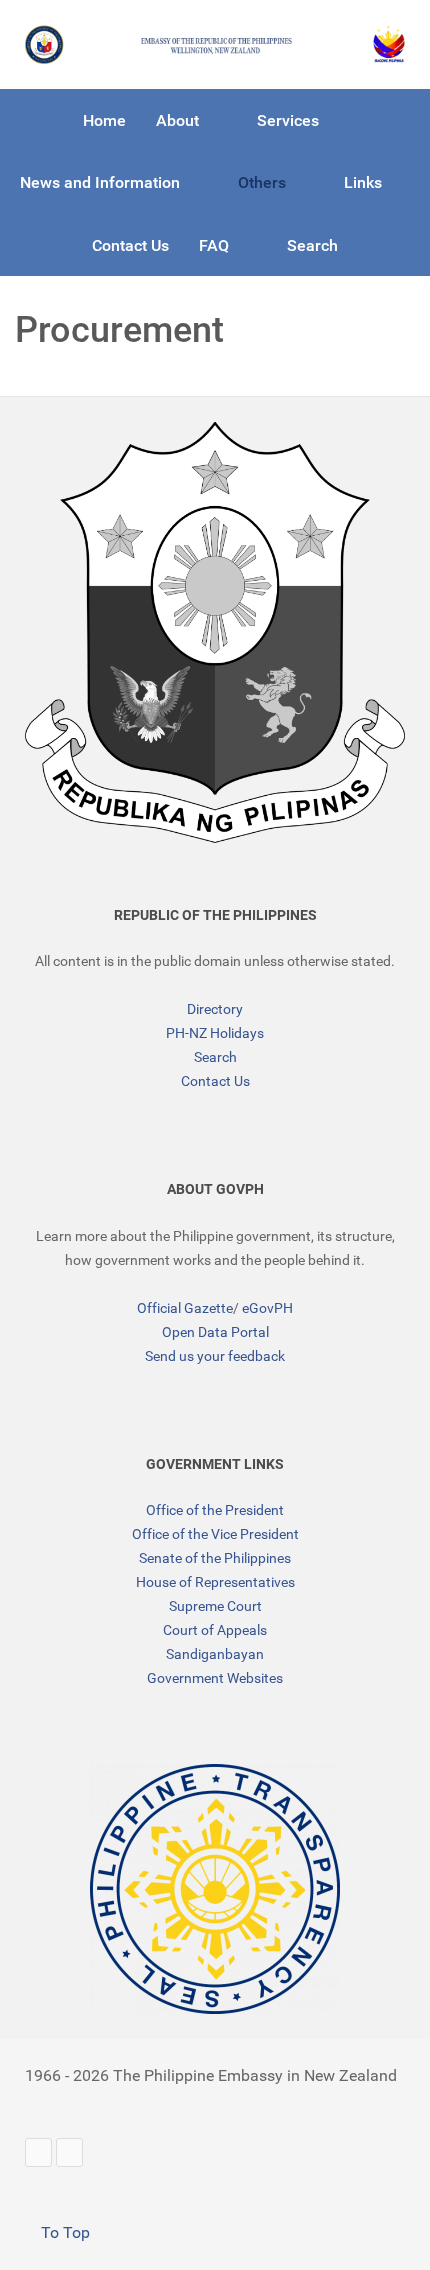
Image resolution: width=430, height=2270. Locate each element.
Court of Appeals (215, 1630)
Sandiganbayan (215, 1654)
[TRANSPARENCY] (215, 1889)
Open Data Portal (215, 1332)
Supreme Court (215, 1606)
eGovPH (267, 1308)
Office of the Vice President (215, 1534)
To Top (63, 2232)
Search (215, 1057)
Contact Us (215, 1081)
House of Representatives (215, 1582)
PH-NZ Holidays (215, 1033)
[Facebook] (69, 2152)
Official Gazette (185, 1308)
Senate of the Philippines (215, 1558)
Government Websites (215, 1678)
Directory (215, 1009)
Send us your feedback (215, 1356)
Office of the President (215, 1510)
